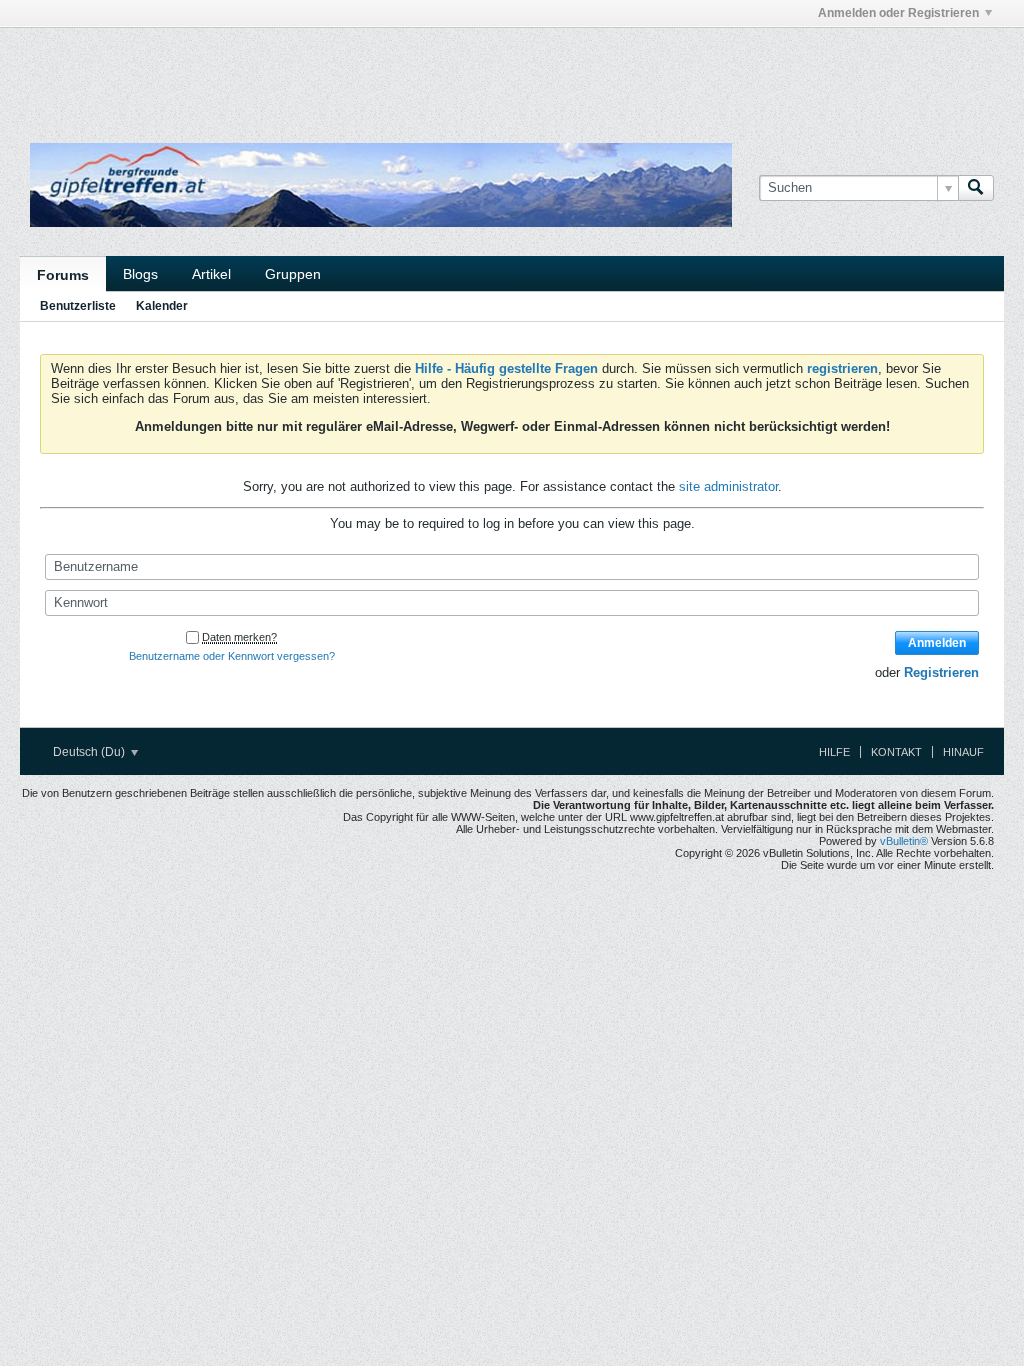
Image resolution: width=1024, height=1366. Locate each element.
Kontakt (896, 752)
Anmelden (937, 643)
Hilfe (834, 752)
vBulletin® (904, 841)
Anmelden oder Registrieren (898, 13)
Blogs (140, 274)
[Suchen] (976, 188)
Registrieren (941, 672)
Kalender (162, 306)
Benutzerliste (78, 306)
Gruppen (293, 274)
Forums (63, 275)
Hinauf (963, 752)
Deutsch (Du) (90, 752)
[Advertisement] (266, 73)
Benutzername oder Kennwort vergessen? (232, 656)
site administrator (728, 486)
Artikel (211, 274)
